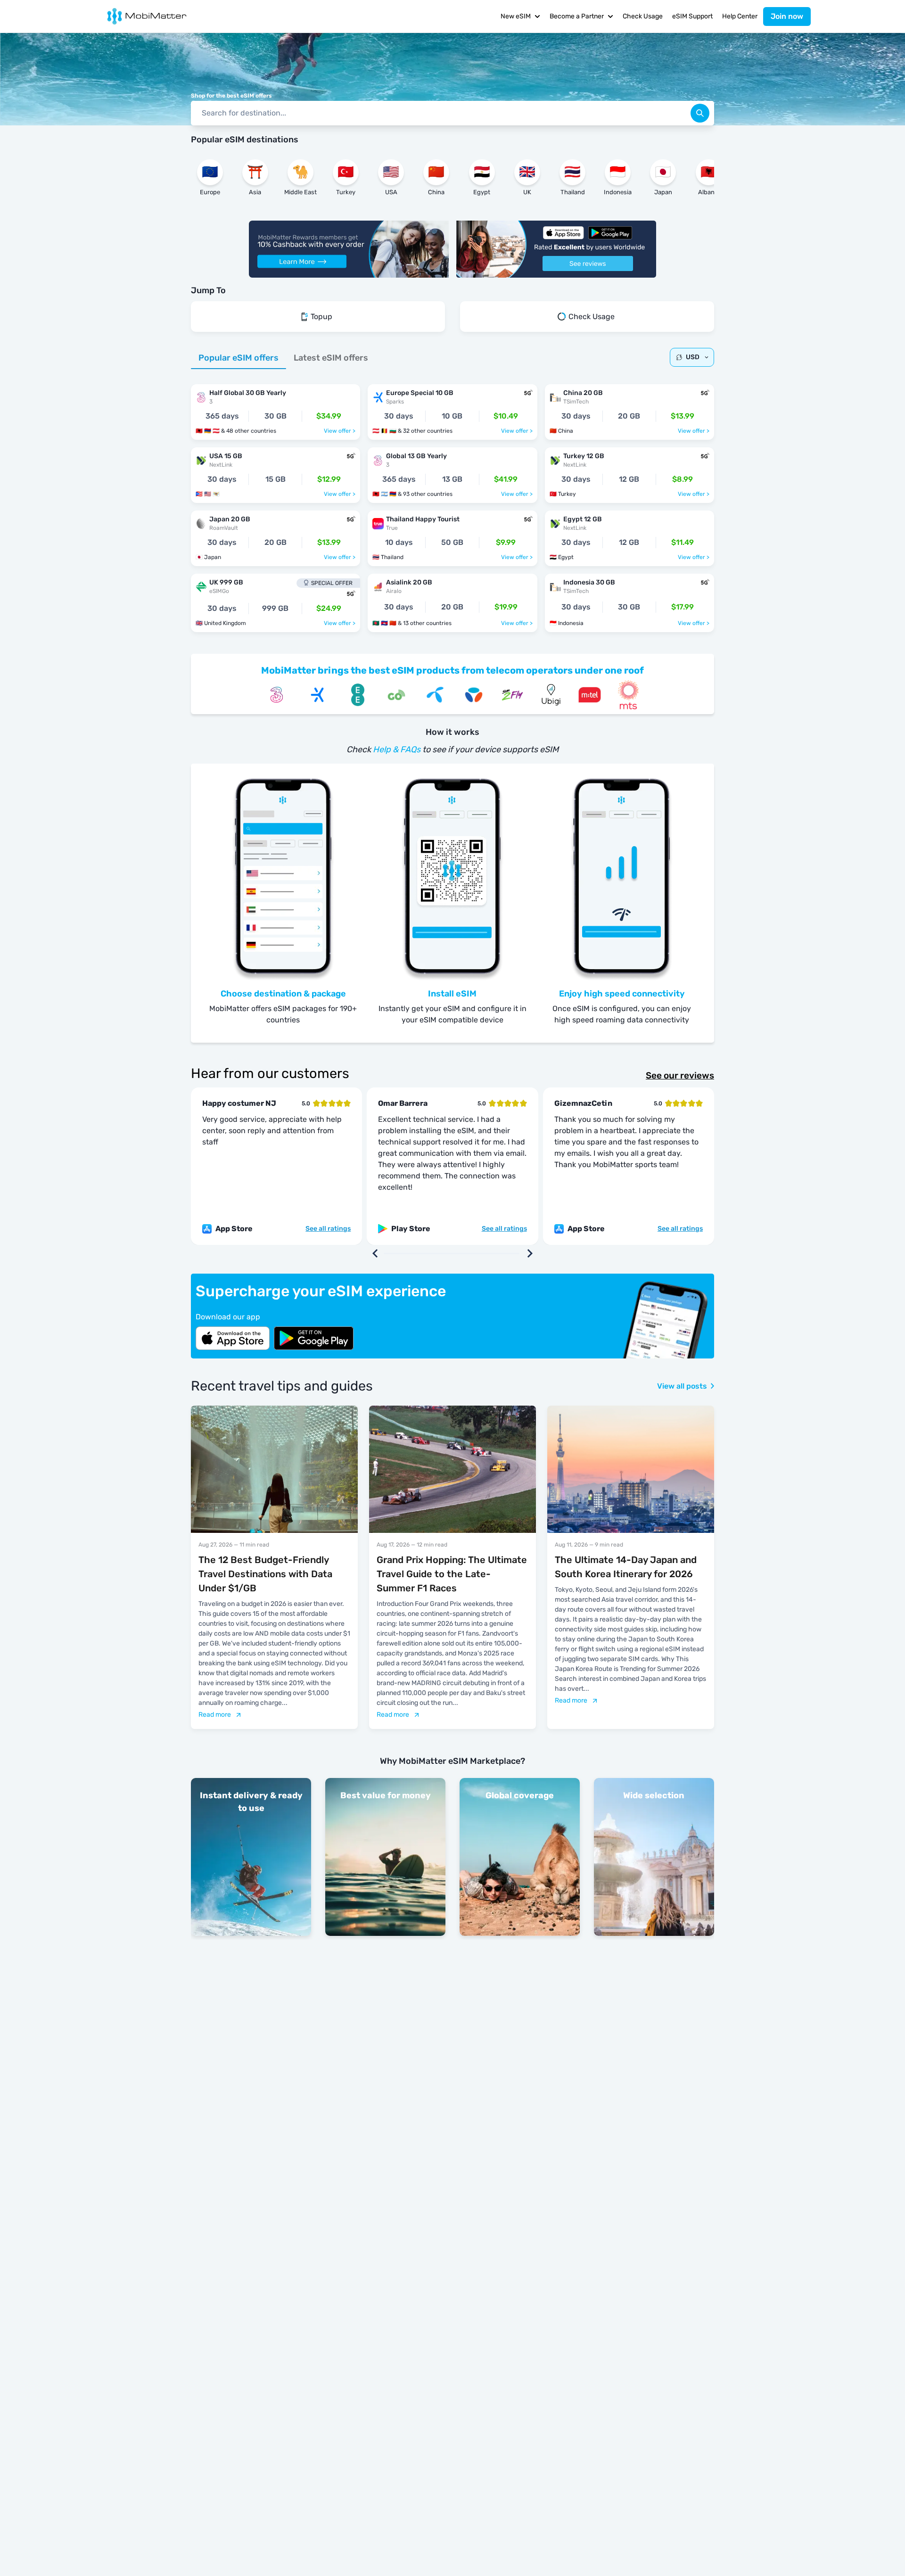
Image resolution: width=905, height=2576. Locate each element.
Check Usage (643, 16)
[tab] (239, 358)
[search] (700, 113)
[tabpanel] (452, 503)
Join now (787, 16)
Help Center (740, 16)
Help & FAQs (397, 749)
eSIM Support (692, 16)
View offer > (340, 431)
